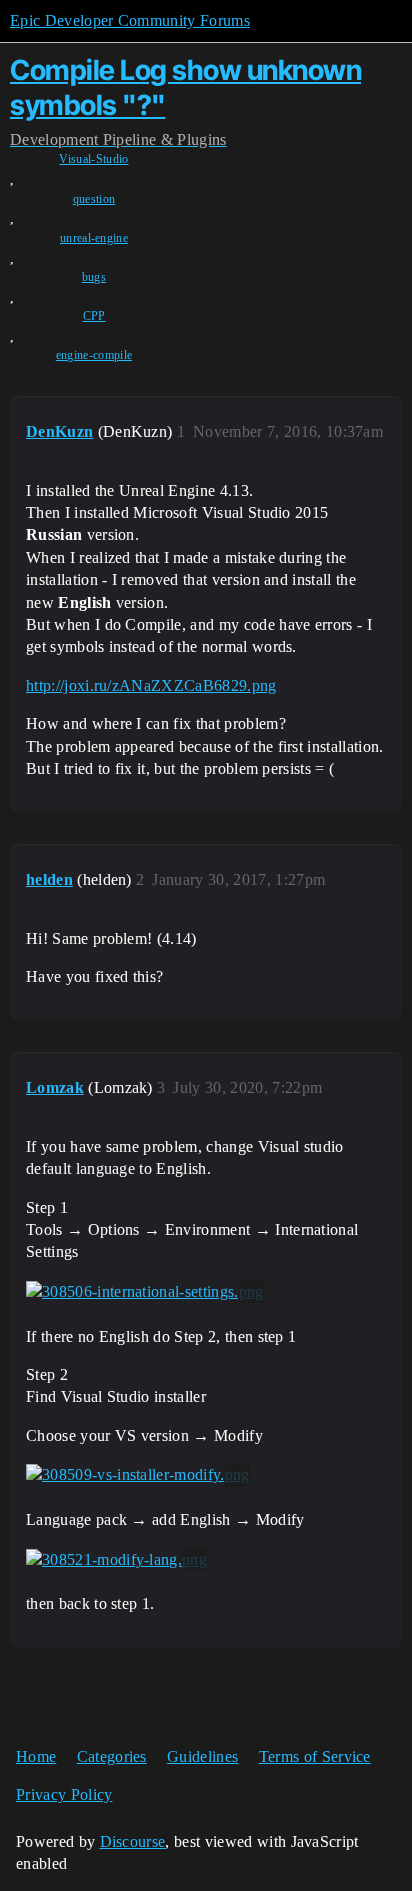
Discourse (133, 1841)
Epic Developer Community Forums (130, 20)
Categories (112, 1756)
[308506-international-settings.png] (145, 1292)
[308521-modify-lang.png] (116, 1560)
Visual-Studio (93, 159)
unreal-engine (94, 238)
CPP (94, 316)
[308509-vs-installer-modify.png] (138, 1475)
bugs (94, 277)
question (94, 199)
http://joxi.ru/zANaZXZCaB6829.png (151, 685)
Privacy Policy (64, 1794)
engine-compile (94, 355)
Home (36, 1756)
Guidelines (202, 1756)
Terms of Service (315, 1756)
